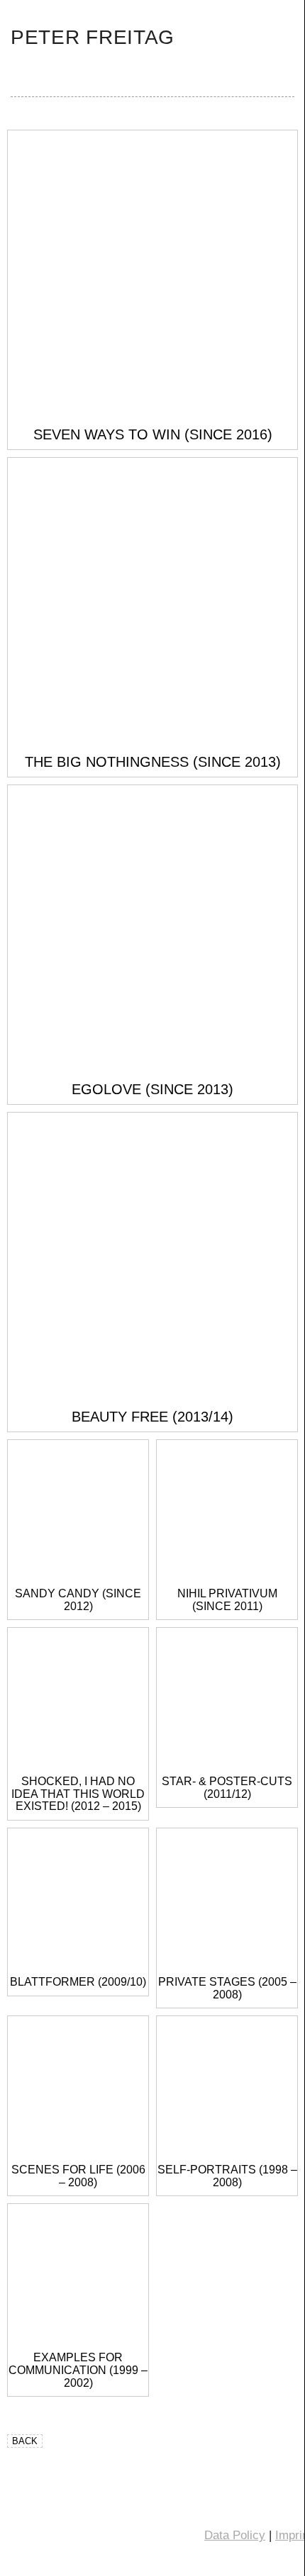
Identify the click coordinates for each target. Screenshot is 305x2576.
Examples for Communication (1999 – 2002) (78, 2370)
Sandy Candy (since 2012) (78, 1600)
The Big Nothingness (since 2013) (153, 762)
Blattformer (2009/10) (78, 1982)
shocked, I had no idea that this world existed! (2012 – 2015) (78, 1794)
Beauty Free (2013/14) (152, 1417)
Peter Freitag (93, 37)
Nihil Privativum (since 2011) (227, 1600)
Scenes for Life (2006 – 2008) (78, 2176)
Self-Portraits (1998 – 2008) (227, 2176)
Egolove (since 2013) (152, 1089)
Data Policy (235, 2535)
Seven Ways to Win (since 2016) (153, 434)
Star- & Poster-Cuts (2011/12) (227, 1788)
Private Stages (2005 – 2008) (227, 1988)
